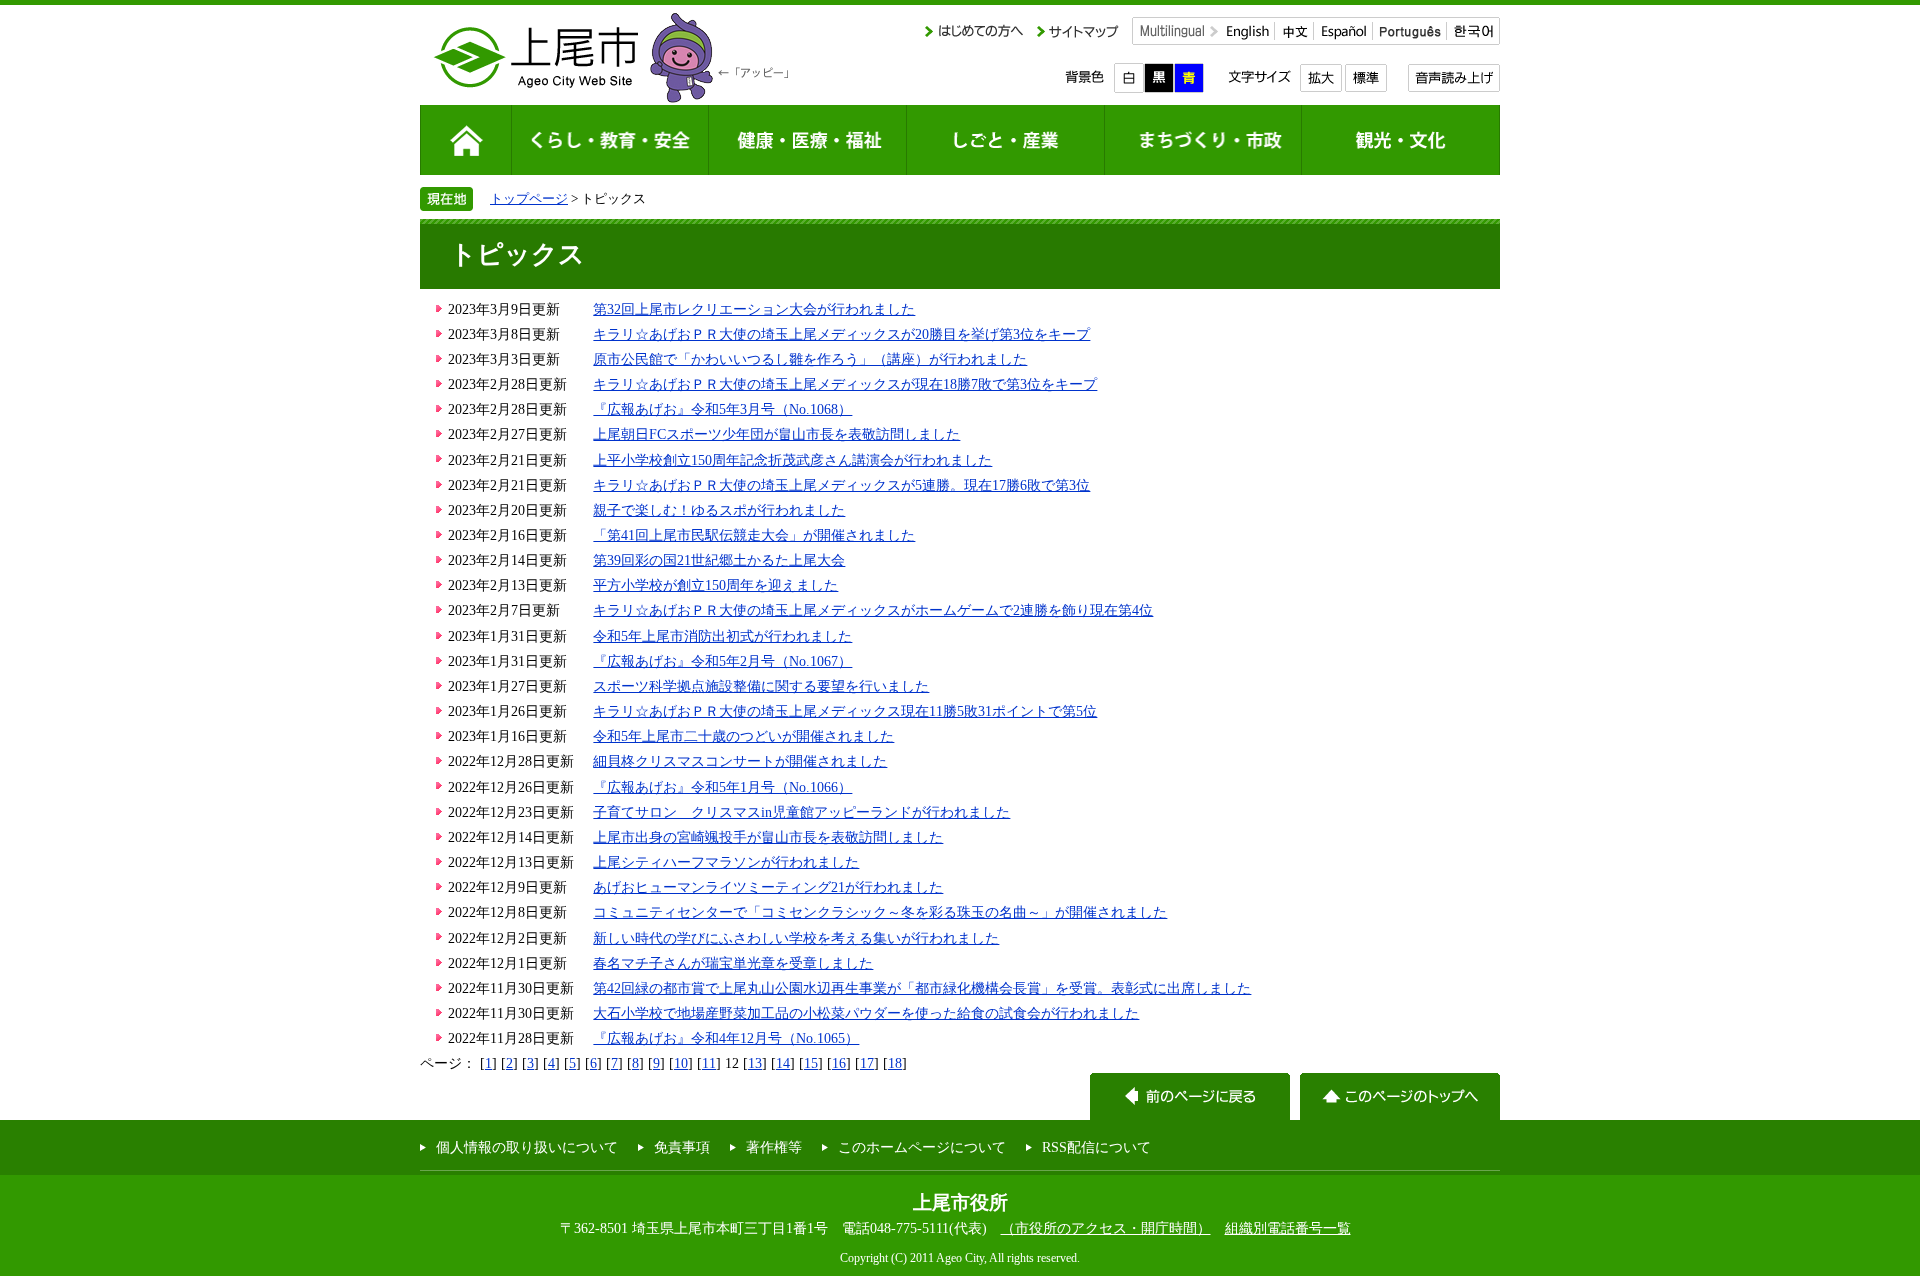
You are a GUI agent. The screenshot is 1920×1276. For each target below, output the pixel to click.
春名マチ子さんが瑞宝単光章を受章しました (733, 963)
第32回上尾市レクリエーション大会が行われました (754, 309)
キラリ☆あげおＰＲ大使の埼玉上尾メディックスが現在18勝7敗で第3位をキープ (845, 384)
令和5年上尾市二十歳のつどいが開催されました (743, 736)
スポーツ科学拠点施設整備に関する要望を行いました (761, 686)
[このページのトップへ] (1400, 1096)
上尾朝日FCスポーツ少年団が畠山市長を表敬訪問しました (776, 434)
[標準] (1365, 78)
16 (839, 1063)
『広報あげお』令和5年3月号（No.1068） (722, 409)
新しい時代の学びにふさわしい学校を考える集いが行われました (796, 938)
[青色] (1189, 78)
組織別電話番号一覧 (1288, 1228)
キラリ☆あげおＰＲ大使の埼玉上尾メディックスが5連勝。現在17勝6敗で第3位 (841, 485)
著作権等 (774, 1147)
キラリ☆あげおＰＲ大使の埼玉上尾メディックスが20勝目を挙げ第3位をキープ (841, 334)
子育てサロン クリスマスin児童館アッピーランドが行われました (801, 812)
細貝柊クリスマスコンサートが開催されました (740, 761)
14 (783, 1063)
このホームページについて (922, 1147)
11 (709, 1063)
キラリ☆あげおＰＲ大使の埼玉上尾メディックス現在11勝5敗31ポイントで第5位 (845, 711)
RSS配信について (1096, 1147)
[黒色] (1159, 78)
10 (681, 1063)
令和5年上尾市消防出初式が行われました (722, 636)
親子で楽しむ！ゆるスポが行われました (719, 510)
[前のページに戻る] (1190, 1096)
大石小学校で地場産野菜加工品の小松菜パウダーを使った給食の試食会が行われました (866, 1013)
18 (895, 1063)
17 (867, 1063)
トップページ (529, 198)
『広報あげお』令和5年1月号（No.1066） (722, 787)
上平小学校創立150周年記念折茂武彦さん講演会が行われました (792, 460)
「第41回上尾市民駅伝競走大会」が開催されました (754, 535)
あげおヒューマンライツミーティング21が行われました (768, 887)
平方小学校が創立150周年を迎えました (715, 585)
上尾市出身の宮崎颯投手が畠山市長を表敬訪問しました (768, 837)
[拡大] (1320, 78)
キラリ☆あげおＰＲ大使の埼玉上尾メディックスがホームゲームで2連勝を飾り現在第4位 (873, 610)
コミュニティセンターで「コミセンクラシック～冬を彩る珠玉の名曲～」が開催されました (880, 912)
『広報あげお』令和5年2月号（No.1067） (722, 661)
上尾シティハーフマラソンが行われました (726, 862)
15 (811, 1063)
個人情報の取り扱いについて (527, 1147)
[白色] (1129, 78)
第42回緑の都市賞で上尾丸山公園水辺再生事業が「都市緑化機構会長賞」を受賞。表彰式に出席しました (922, 988)
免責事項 (682, 1147)
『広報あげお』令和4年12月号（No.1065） (726, 1038)
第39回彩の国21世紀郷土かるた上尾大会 (719, 560)
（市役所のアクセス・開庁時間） (1106, 1228)
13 (755, 1063)
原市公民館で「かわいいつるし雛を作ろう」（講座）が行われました (810, 359)
